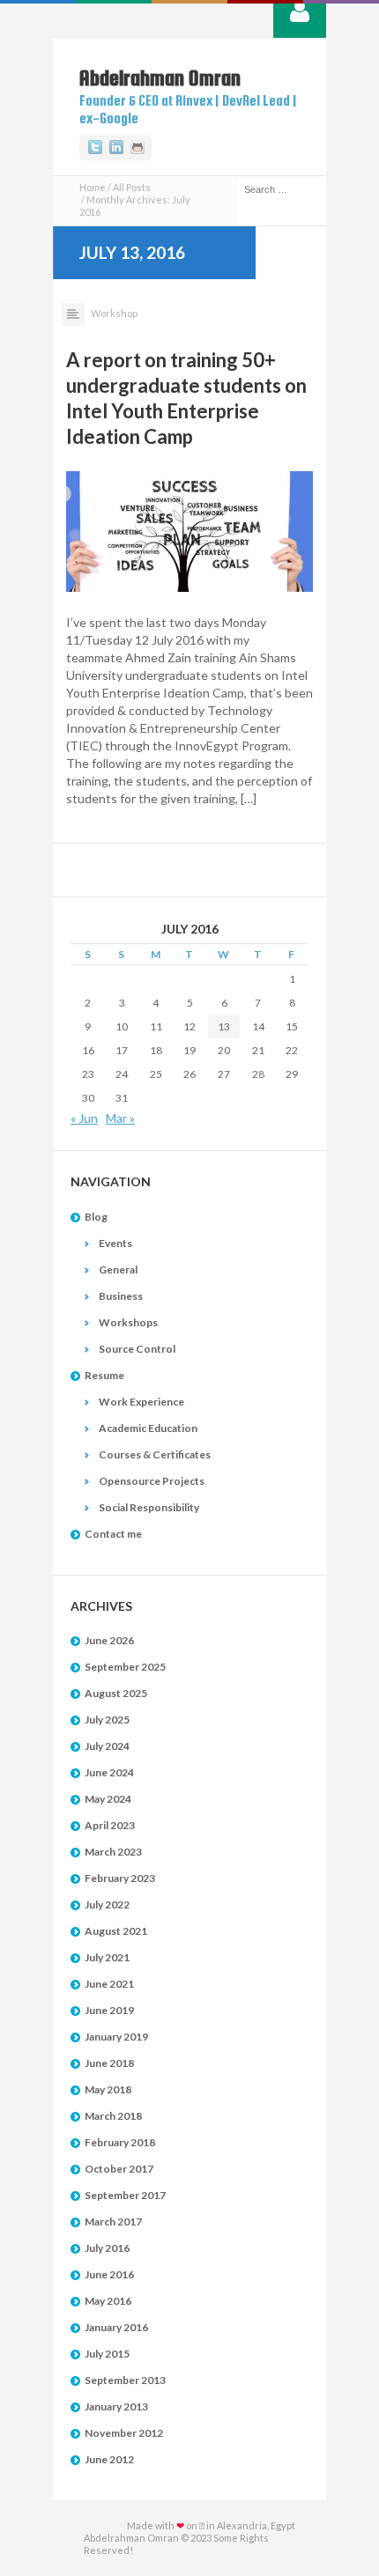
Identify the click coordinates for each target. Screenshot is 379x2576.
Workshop (114, 313)
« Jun (84, 1118)
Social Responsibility (149, 1507)
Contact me (113, 1534)
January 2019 (116, 2037)
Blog (96, 1217)
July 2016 (107, 2248)
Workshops (128, 1322)
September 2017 (125, 2195)
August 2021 (116, 1931)
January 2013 (116, 2406)
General (118, 1270)
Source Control (137, 1349)
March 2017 (113, 2222)
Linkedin (116, 148)
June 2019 (109, 2010)
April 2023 (110, 1825)
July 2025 (107, 1720)
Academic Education (148, 1428)
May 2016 (108, 2301)
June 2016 (109, 2274)
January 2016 (116, 2327)
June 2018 (109, 2063)
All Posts (132, 187)
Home (93, 187)
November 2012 (124, 2433)
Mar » (120, 1118)
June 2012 (109, 2459)
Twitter (95, 148)
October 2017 (119, 2169)
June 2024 (109, 1772)
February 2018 (120, 2142)
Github (137, 148)
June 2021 (109, 1984)
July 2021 (107, 1957)
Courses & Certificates (155, 1454)
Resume (104, 1375)
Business (121, 1296)
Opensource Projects (152, 1481)
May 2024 (108, 1799)
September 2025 (125, 1667)
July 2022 (107, 1904)
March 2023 (113, 1852)
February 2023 (120, 1878)
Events (115, 1243)
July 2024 (107, 1746)
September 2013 (125, 2380)
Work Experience (141, 1402)
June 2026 (109, 1640)
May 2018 (108, 2089)
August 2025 (116, 1693)
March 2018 (113, 2116)
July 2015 (107, 2354)
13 (224, 1026)
